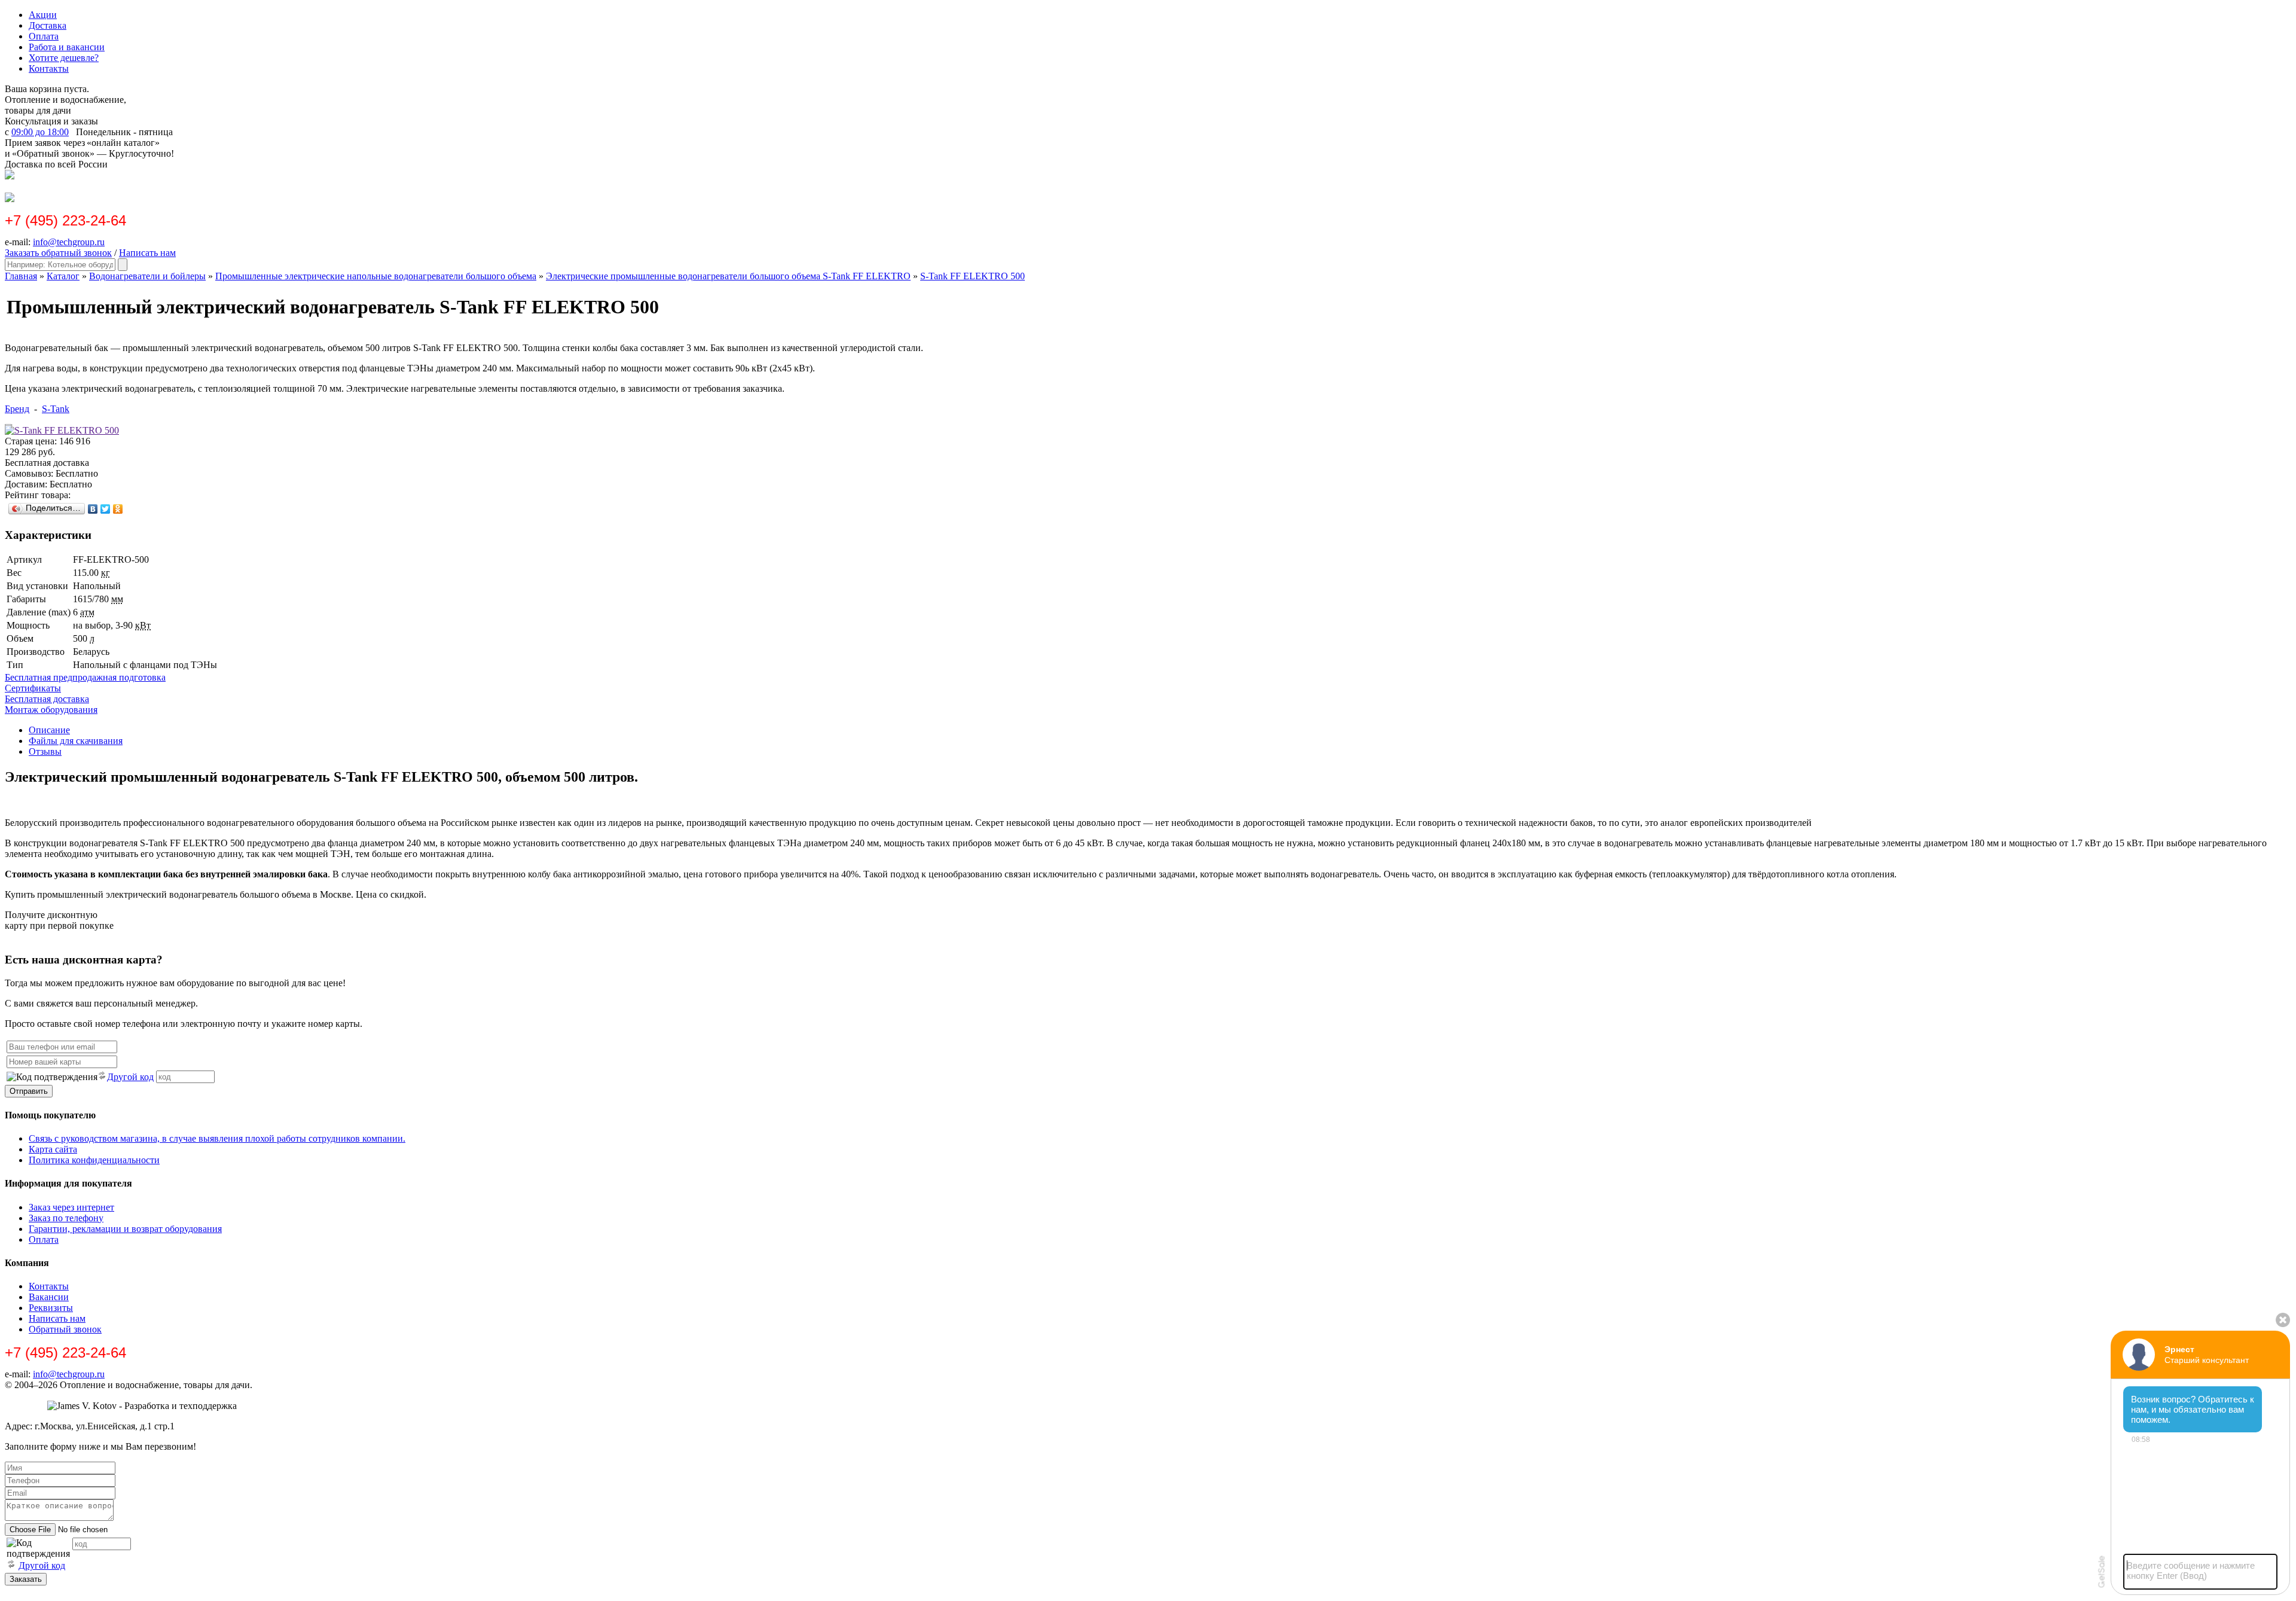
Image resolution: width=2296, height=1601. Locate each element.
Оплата (44, 36)
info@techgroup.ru (69, 242)
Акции (43, 15)
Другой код (130, 1077)
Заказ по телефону (66, 1218)
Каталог (63, 276)
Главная (21, 276)
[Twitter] (106, 509)
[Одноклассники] (118, 509)
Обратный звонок (65, 1329)
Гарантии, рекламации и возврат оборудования (125, 1229)
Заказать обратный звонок (58, 253)
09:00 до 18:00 (40, 132)
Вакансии (49, 1297)
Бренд (17, 409)
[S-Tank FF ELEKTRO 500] (62, 430)
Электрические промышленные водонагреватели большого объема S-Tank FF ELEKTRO (728, 276)
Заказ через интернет (71, 1207)
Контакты (49, 68)
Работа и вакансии (67, 47)
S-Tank (56, 409)
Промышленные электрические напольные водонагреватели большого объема (376, 276)
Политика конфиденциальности (94, 1160)
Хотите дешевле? (64, 58)
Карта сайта (53, 1149)
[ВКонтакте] (93, 509)
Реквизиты (51, 1308)
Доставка (48, 25)
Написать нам (147, 253)
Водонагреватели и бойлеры (147, 276)
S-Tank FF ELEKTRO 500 (973, 276)
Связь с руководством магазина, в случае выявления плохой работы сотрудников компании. (217, 1138)
